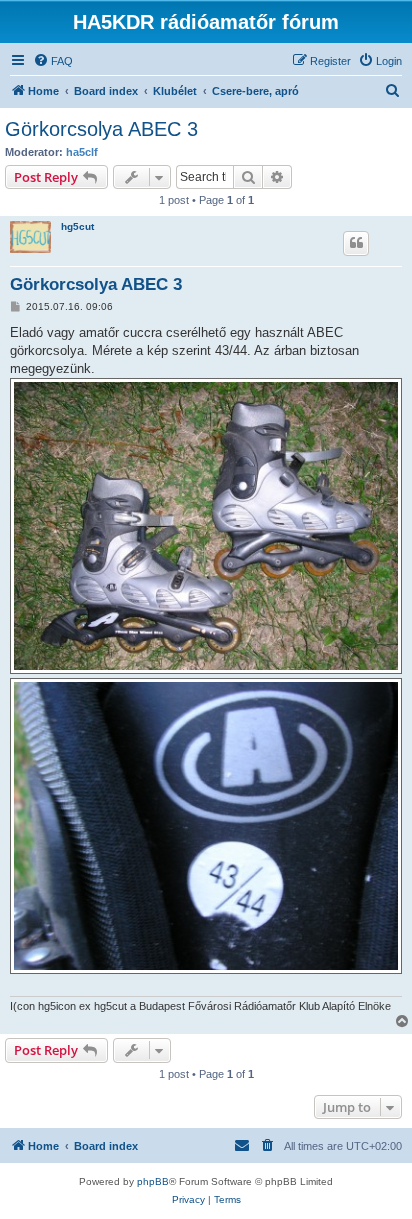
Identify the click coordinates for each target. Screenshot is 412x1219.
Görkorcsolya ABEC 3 (101, 129)
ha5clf (82, 152)
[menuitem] (53, 61)
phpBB (153, 1181)
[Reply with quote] (356, 243)
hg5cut (77, 226)
